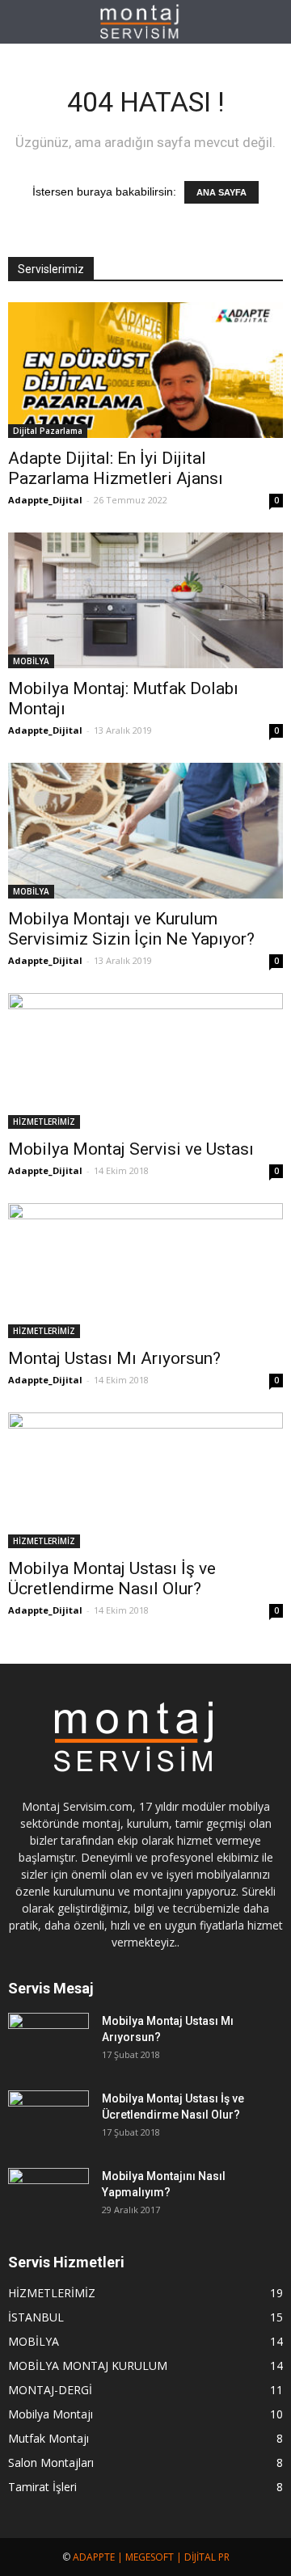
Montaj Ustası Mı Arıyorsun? (114, 1358)
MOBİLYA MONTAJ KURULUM (88, 2366)
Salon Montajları (51, 2462)
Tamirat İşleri (42, 2487)
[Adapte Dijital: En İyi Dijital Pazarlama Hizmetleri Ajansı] (145, 370)
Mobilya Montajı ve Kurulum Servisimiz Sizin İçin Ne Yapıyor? (131, 929)
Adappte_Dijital (45, 500)
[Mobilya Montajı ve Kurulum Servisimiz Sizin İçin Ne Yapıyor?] (145, 831)
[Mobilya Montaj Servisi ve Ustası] (145, 1061)
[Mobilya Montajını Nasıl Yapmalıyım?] (48, 2196)
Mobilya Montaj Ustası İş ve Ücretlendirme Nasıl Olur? (112, 1578)
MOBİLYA (31, 661)
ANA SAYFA (221, 192)
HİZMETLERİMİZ (44, 1122)
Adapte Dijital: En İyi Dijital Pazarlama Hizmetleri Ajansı (116, 468)
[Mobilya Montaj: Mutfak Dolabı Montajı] (145, 600)
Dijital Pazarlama (48, 431)
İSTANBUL (36, 2317)
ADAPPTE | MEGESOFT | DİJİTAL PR (151, 2557)
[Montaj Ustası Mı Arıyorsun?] (145, 1271)
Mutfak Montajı (48, 2438)
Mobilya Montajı (51, 2414)
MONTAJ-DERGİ (50, 2390)
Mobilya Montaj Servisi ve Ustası (131, 1149)
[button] (268, 22)
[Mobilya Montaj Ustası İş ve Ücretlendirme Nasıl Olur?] (145, 1480)
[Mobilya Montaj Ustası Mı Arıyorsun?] (48, 2041)
